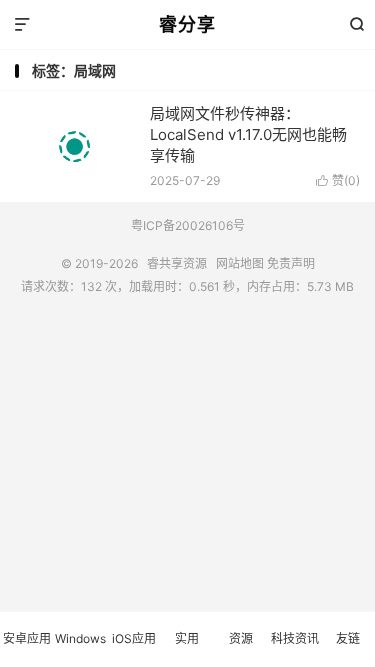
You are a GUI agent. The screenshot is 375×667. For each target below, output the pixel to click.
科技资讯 (295, 638)
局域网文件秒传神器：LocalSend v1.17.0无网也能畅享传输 (248, 134)
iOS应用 (134, 638)
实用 (187, 638)
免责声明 (291, 263)
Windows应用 (80, 649)
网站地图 (240, 263)
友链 (348, 638)
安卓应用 (27, 638)
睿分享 (187, 24)
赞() (338, 180)
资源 (241, 638)
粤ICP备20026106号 (188, 225)
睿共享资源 (177, 263)
